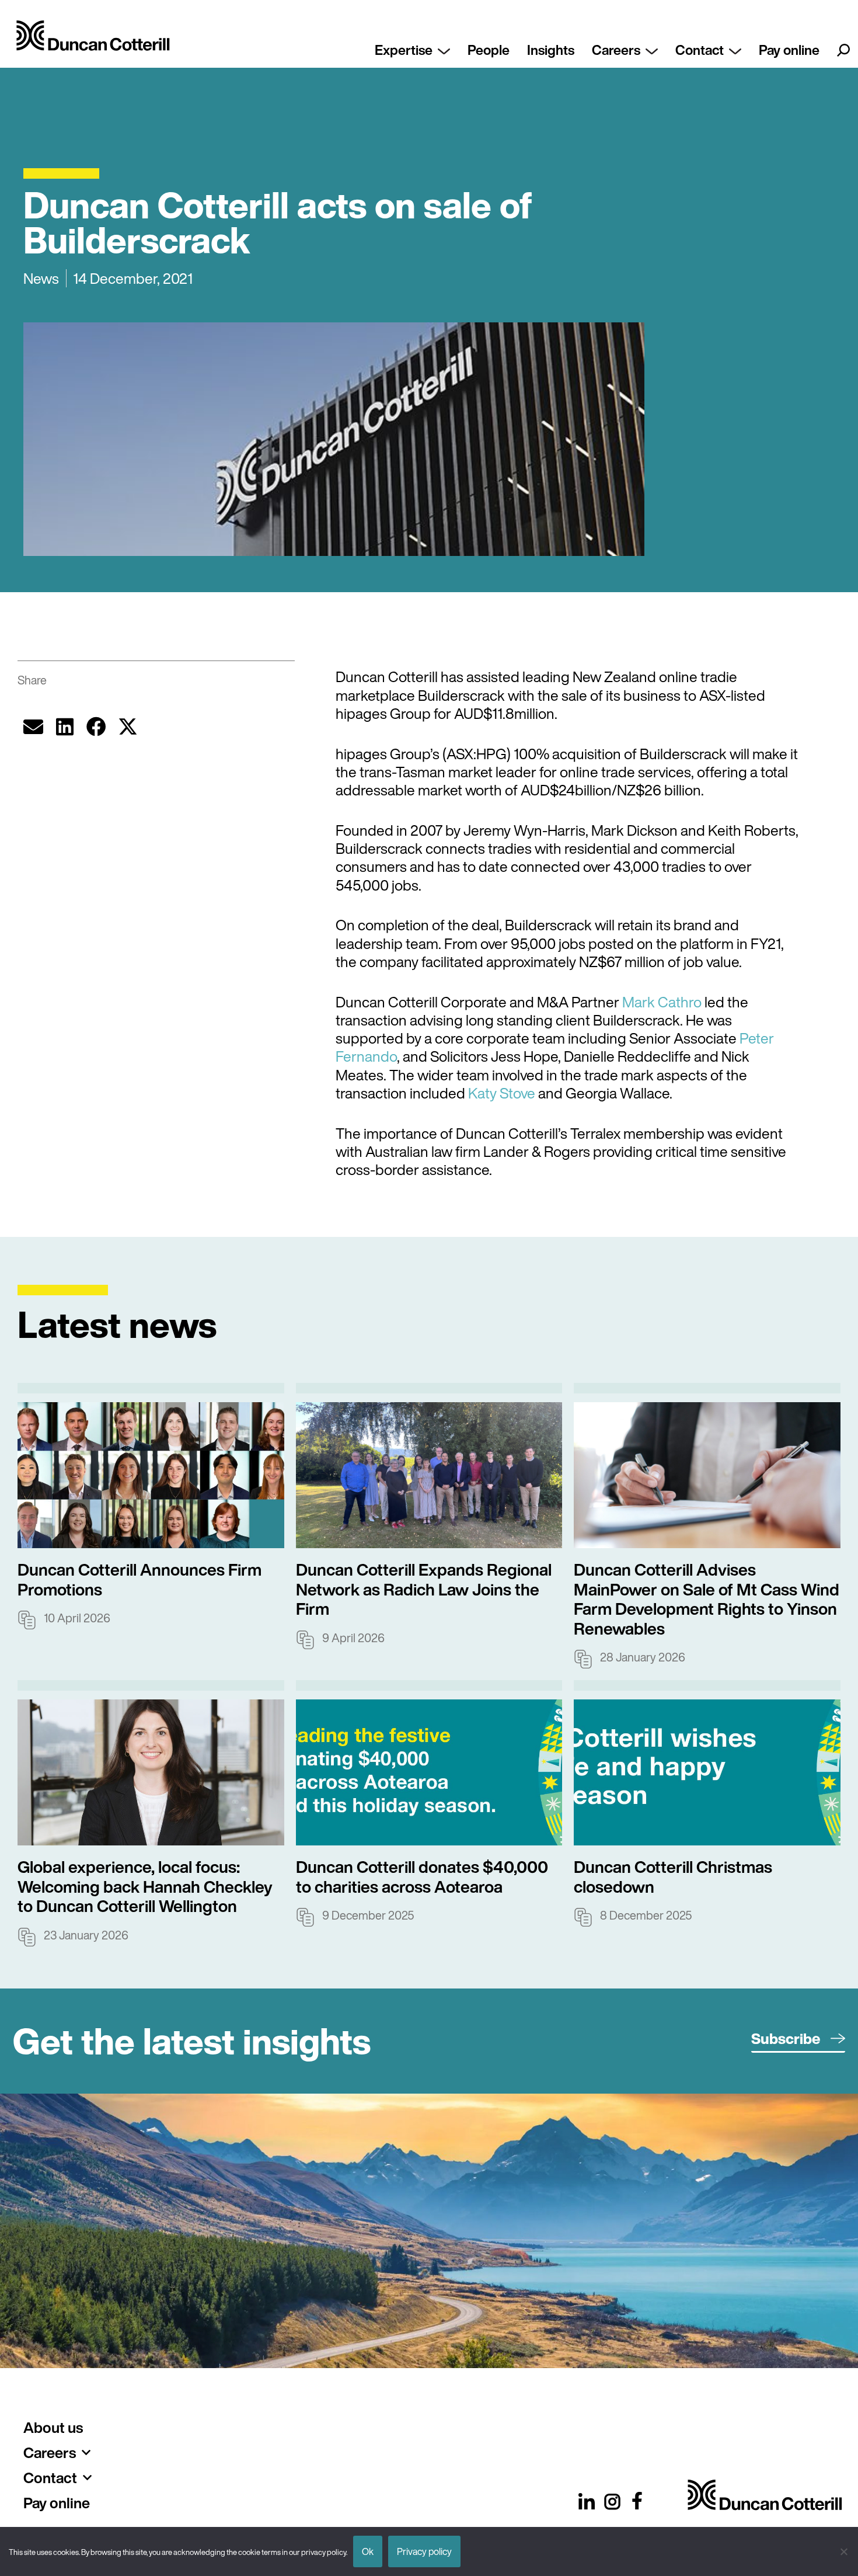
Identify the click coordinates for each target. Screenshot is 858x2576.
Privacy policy (424, 2551)
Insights (551, 50)
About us (53, 2427)
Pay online (789, 50)
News (41, 278)
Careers (616, 50)
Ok (368, 2551)
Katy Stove (502, 1093)
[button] (33, 726)
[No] (843, 2551)
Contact (700, 50)
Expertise (404, 50)
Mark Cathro (662, 1002)
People (489, 50)
